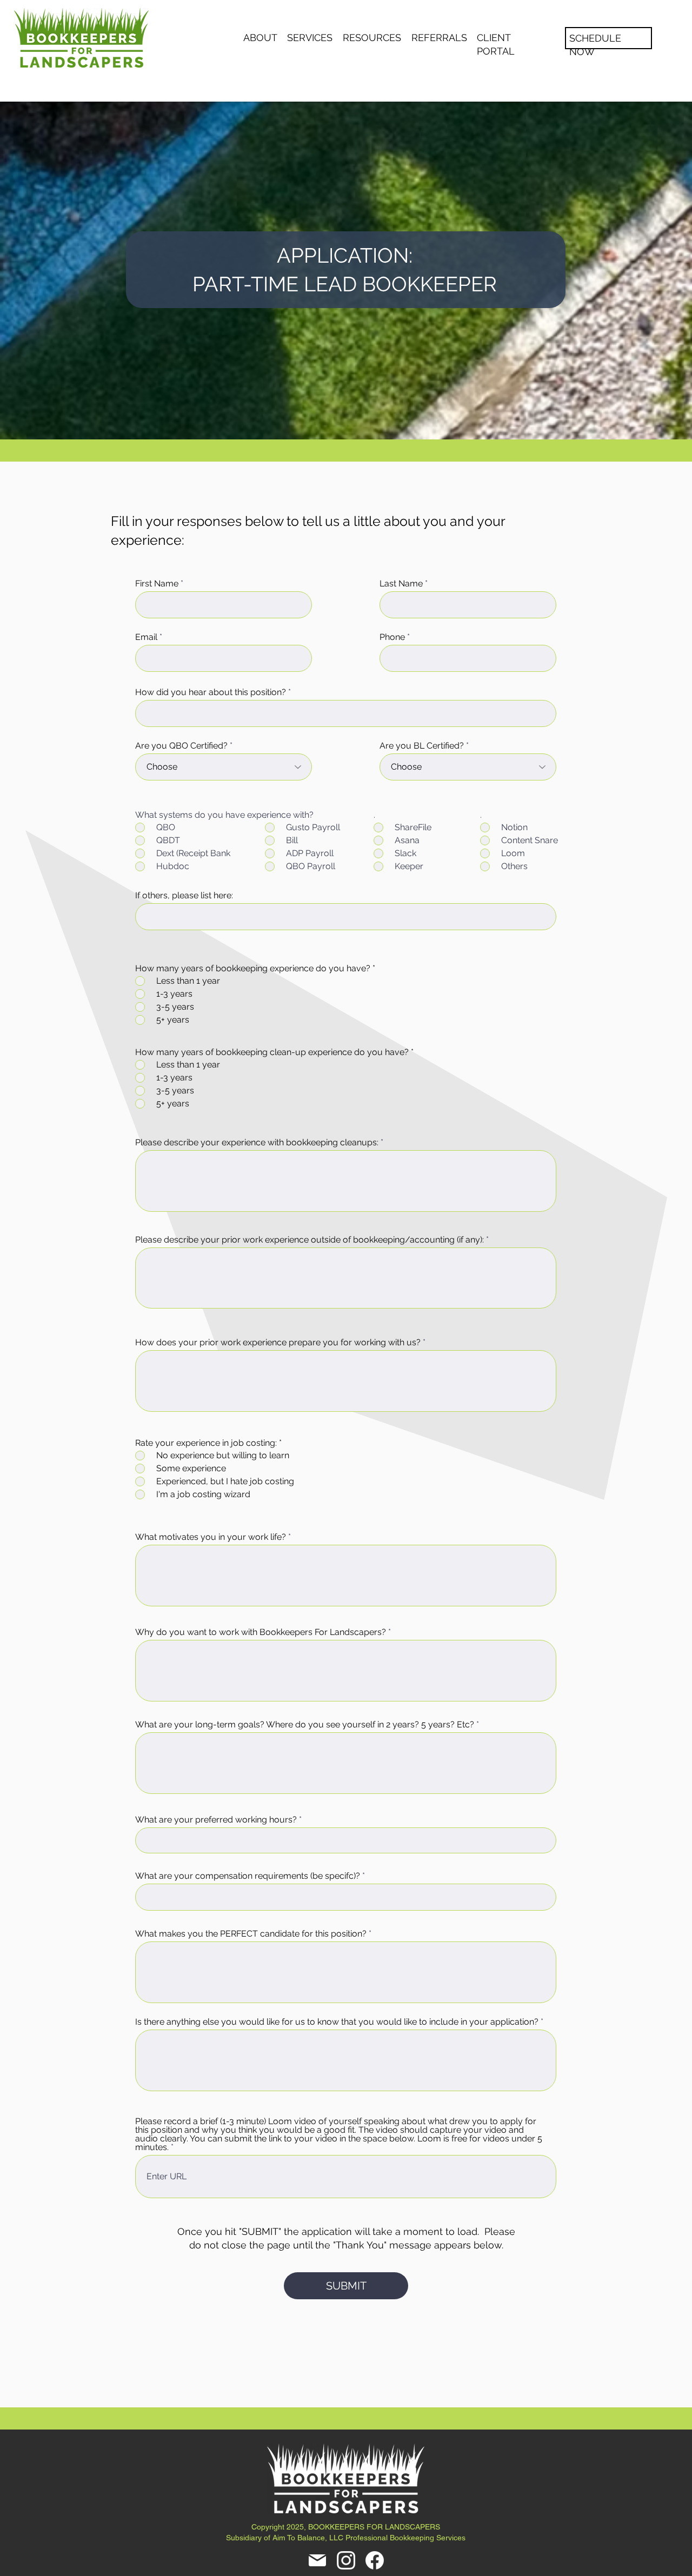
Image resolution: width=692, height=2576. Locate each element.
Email (146, 637)
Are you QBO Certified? (181, 746)
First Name (157, 584)
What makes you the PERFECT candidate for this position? (251, 1934)
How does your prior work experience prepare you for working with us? (278, 1343)
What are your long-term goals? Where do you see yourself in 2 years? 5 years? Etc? (305, 1725)
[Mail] (317, 2560)
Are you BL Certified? (422, 746)
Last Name (401, 584)
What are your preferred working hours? (216, 1820)
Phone (392, 637)
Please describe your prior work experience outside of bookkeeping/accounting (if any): (310, 1240)
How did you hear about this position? (211, 692)
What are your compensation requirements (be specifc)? (248, 1876)
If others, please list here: (184, 896)
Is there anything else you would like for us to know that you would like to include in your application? (337, 2022)
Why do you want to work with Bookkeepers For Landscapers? (261, 1632)
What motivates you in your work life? (211, 1537)
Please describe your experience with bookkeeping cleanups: (257, 1143)
